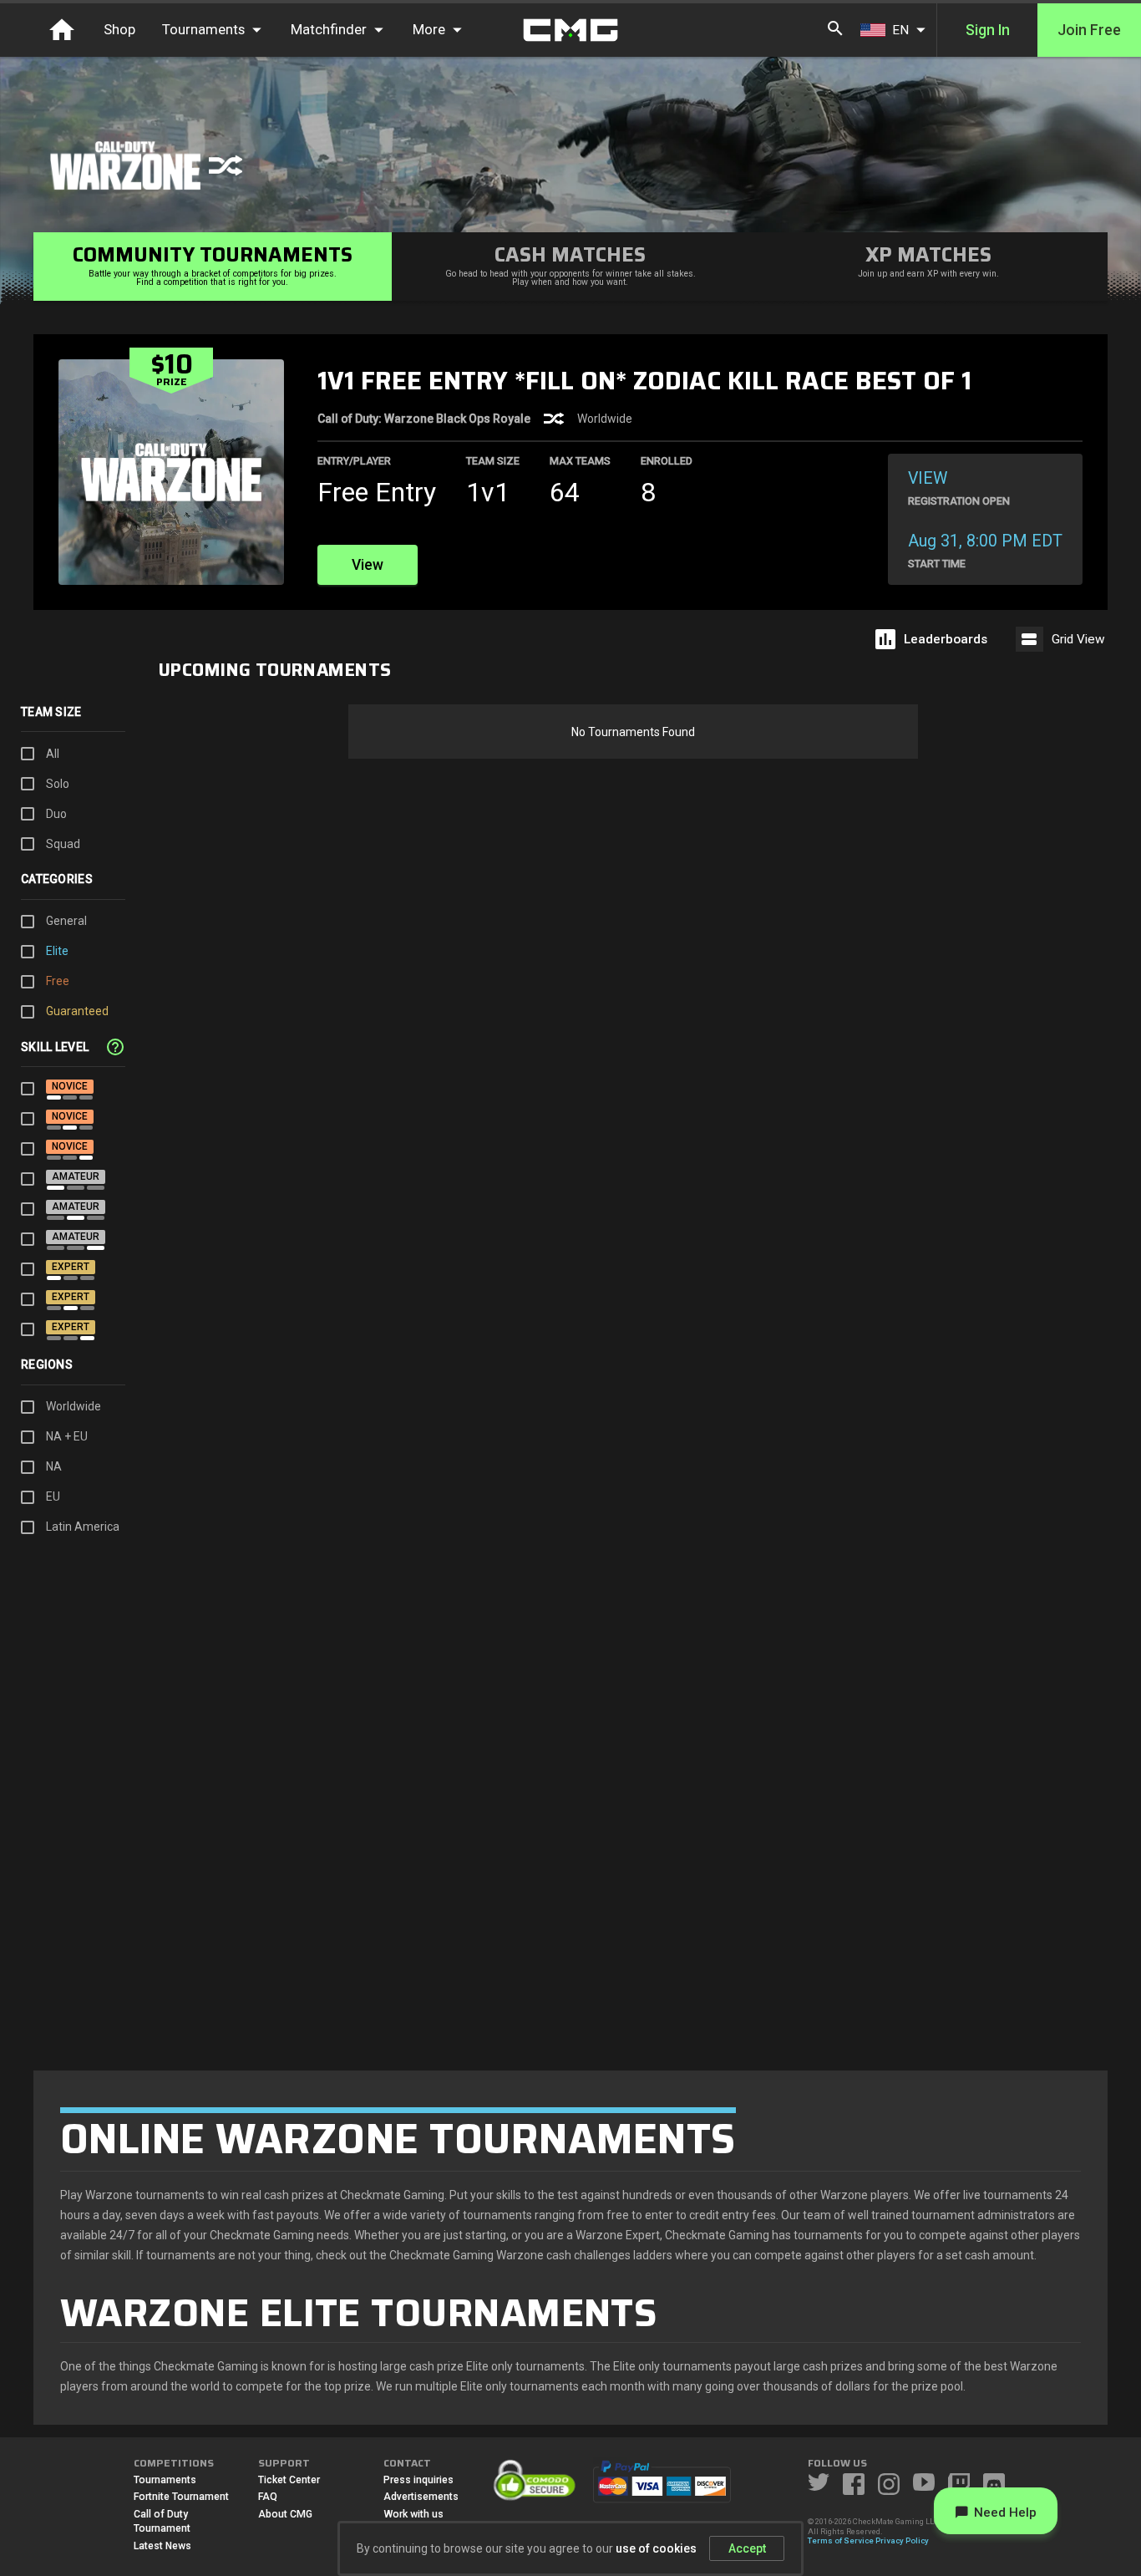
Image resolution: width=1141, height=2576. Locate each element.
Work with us (413, 2514)
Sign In (988, 30)
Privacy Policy (902, 2540)
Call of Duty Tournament (162, 2522)
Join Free (1089, 30)
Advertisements (421, 2497)
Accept (747, 2548)
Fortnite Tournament (181, 2497)
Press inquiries (418, 2480)
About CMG (285, 2514)
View (368, 565)
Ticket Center (289, 2480)
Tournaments (165, 2480)
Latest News (162, 2546)
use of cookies (656, 2548)
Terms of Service (841, 2540)
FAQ (268, 2497)
